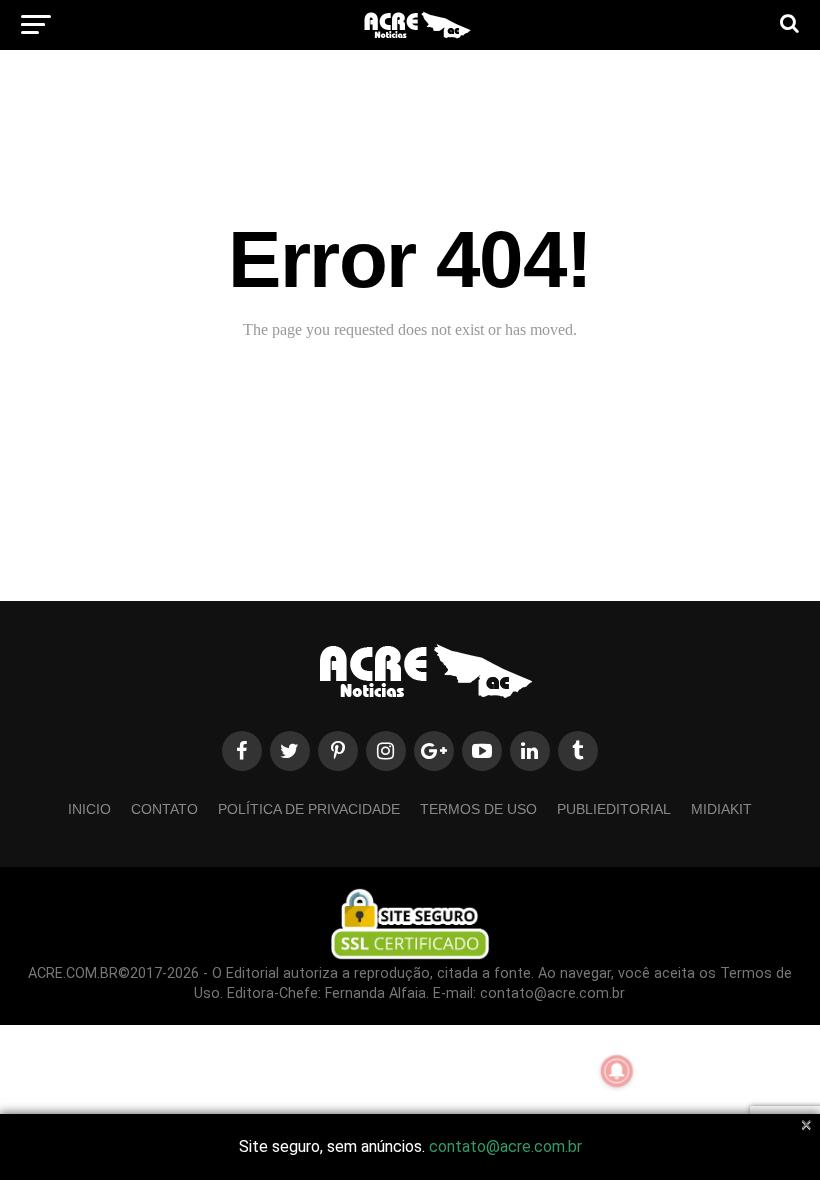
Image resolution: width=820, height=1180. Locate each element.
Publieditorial (614, 809)
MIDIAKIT (721, 809)
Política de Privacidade (309, 809)
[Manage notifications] (617, 1071)
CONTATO (164, 809)
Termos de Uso (478, 809)
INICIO (89, 809)
